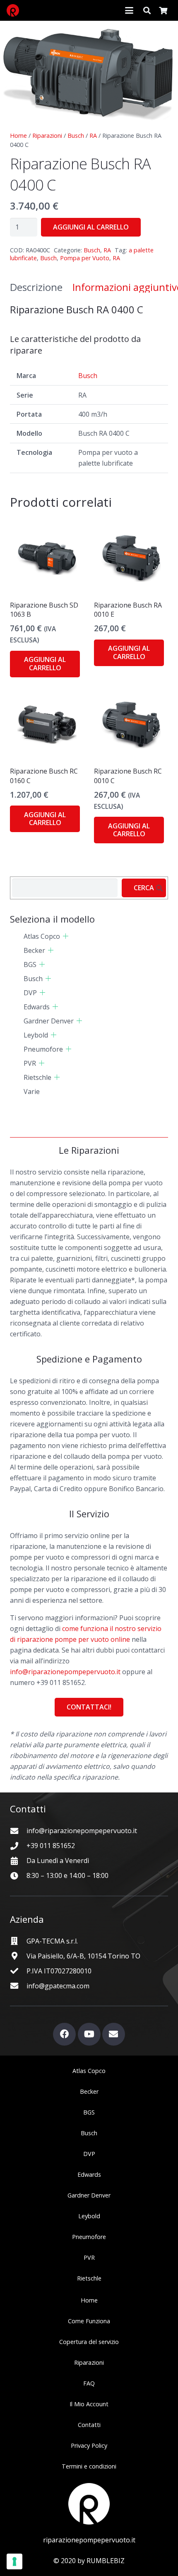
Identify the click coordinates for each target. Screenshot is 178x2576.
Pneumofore (43, 1049)
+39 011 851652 (51, 1846)
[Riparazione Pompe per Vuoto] (13, 10)
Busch (76, 136)
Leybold (36, 1035)
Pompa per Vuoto (85, 258)
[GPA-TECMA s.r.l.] (18, 1941)
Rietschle (37, 1077)
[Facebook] (64, 2034)
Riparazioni (47, 136)
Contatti (89, 2425)
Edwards (37, 1007)
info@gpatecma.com (58, 1986)
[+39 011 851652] (18, 1846)
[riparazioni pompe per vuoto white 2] (89, 2504)
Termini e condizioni (89, 2466)
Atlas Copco (42, 936)
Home (18, 136)
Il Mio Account (89, 2404)
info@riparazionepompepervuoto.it (65, 1672)
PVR (30, 1063)
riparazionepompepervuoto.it (89, 2540)
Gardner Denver (49, 1021)
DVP (30, 993)
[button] (129, 10)
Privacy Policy (89, 2445)
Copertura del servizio (89, 2342)
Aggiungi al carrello (91, 227)
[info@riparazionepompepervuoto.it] (18, 1831)
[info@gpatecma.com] (18, 1986)
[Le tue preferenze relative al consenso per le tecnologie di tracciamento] (14, 2561)
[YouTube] (89, 2034)
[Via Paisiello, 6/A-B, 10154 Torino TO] (18, 1956)
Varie (32, 1091)
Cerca (144, 888)
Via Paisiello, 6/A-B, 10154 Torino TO (83, 1956)
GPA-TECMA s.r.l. (52, 1941)
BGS (30, 964)
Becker (34, 950)
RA (93, 136)
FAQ (89, 2383)
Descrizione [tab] (36, 287)
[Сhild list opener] (66, 936)
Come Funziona (89, 2321)
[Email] (114, 2034)
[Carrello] (163, 10)
